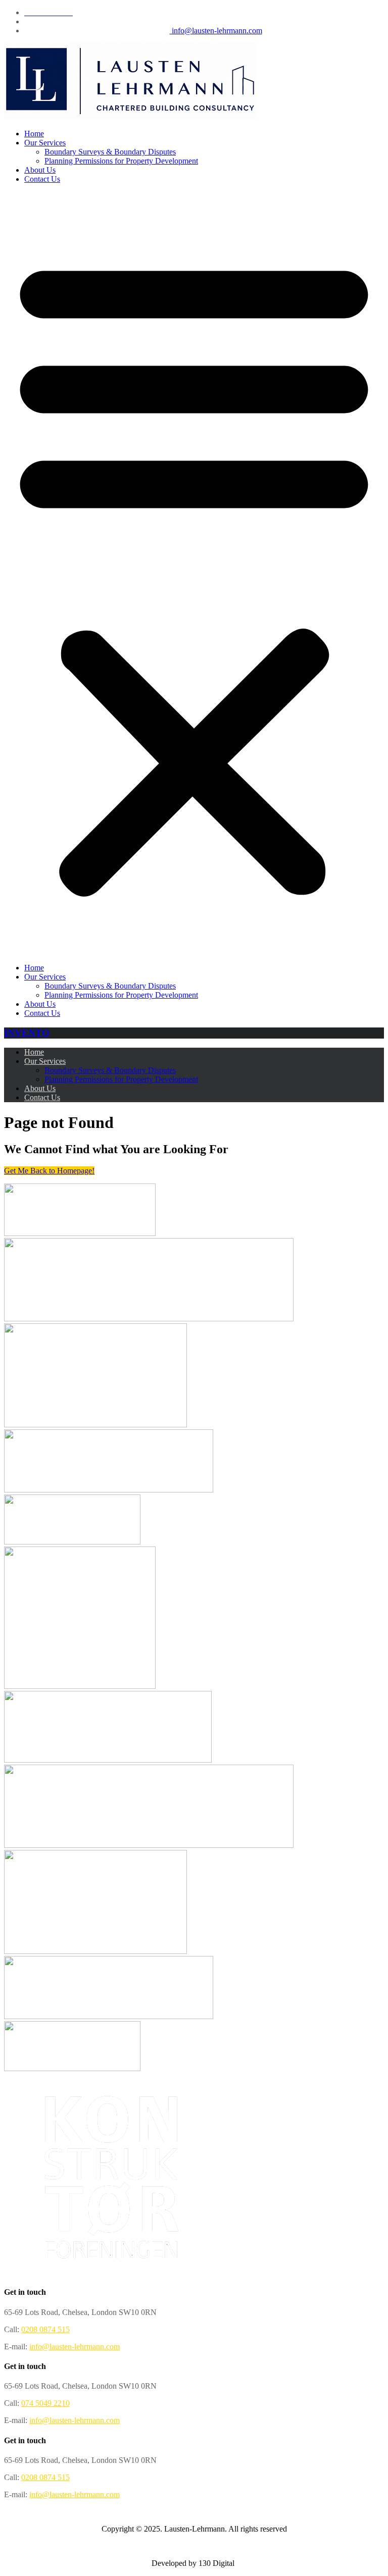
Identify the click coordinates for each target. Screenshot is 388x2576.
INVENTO (27, 1033)
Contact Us (42, 179)
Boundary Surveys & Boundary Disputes (110, 152)
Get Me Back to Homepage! (49, 1171)
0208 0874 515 (45, 2329)
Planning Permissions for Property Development (121, 161)
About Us (40, 170)
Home (34, 134)
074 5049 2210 (45, 2403)
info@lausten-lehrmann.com (216, 31)
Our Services (45, 143)
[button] (194, 574)
